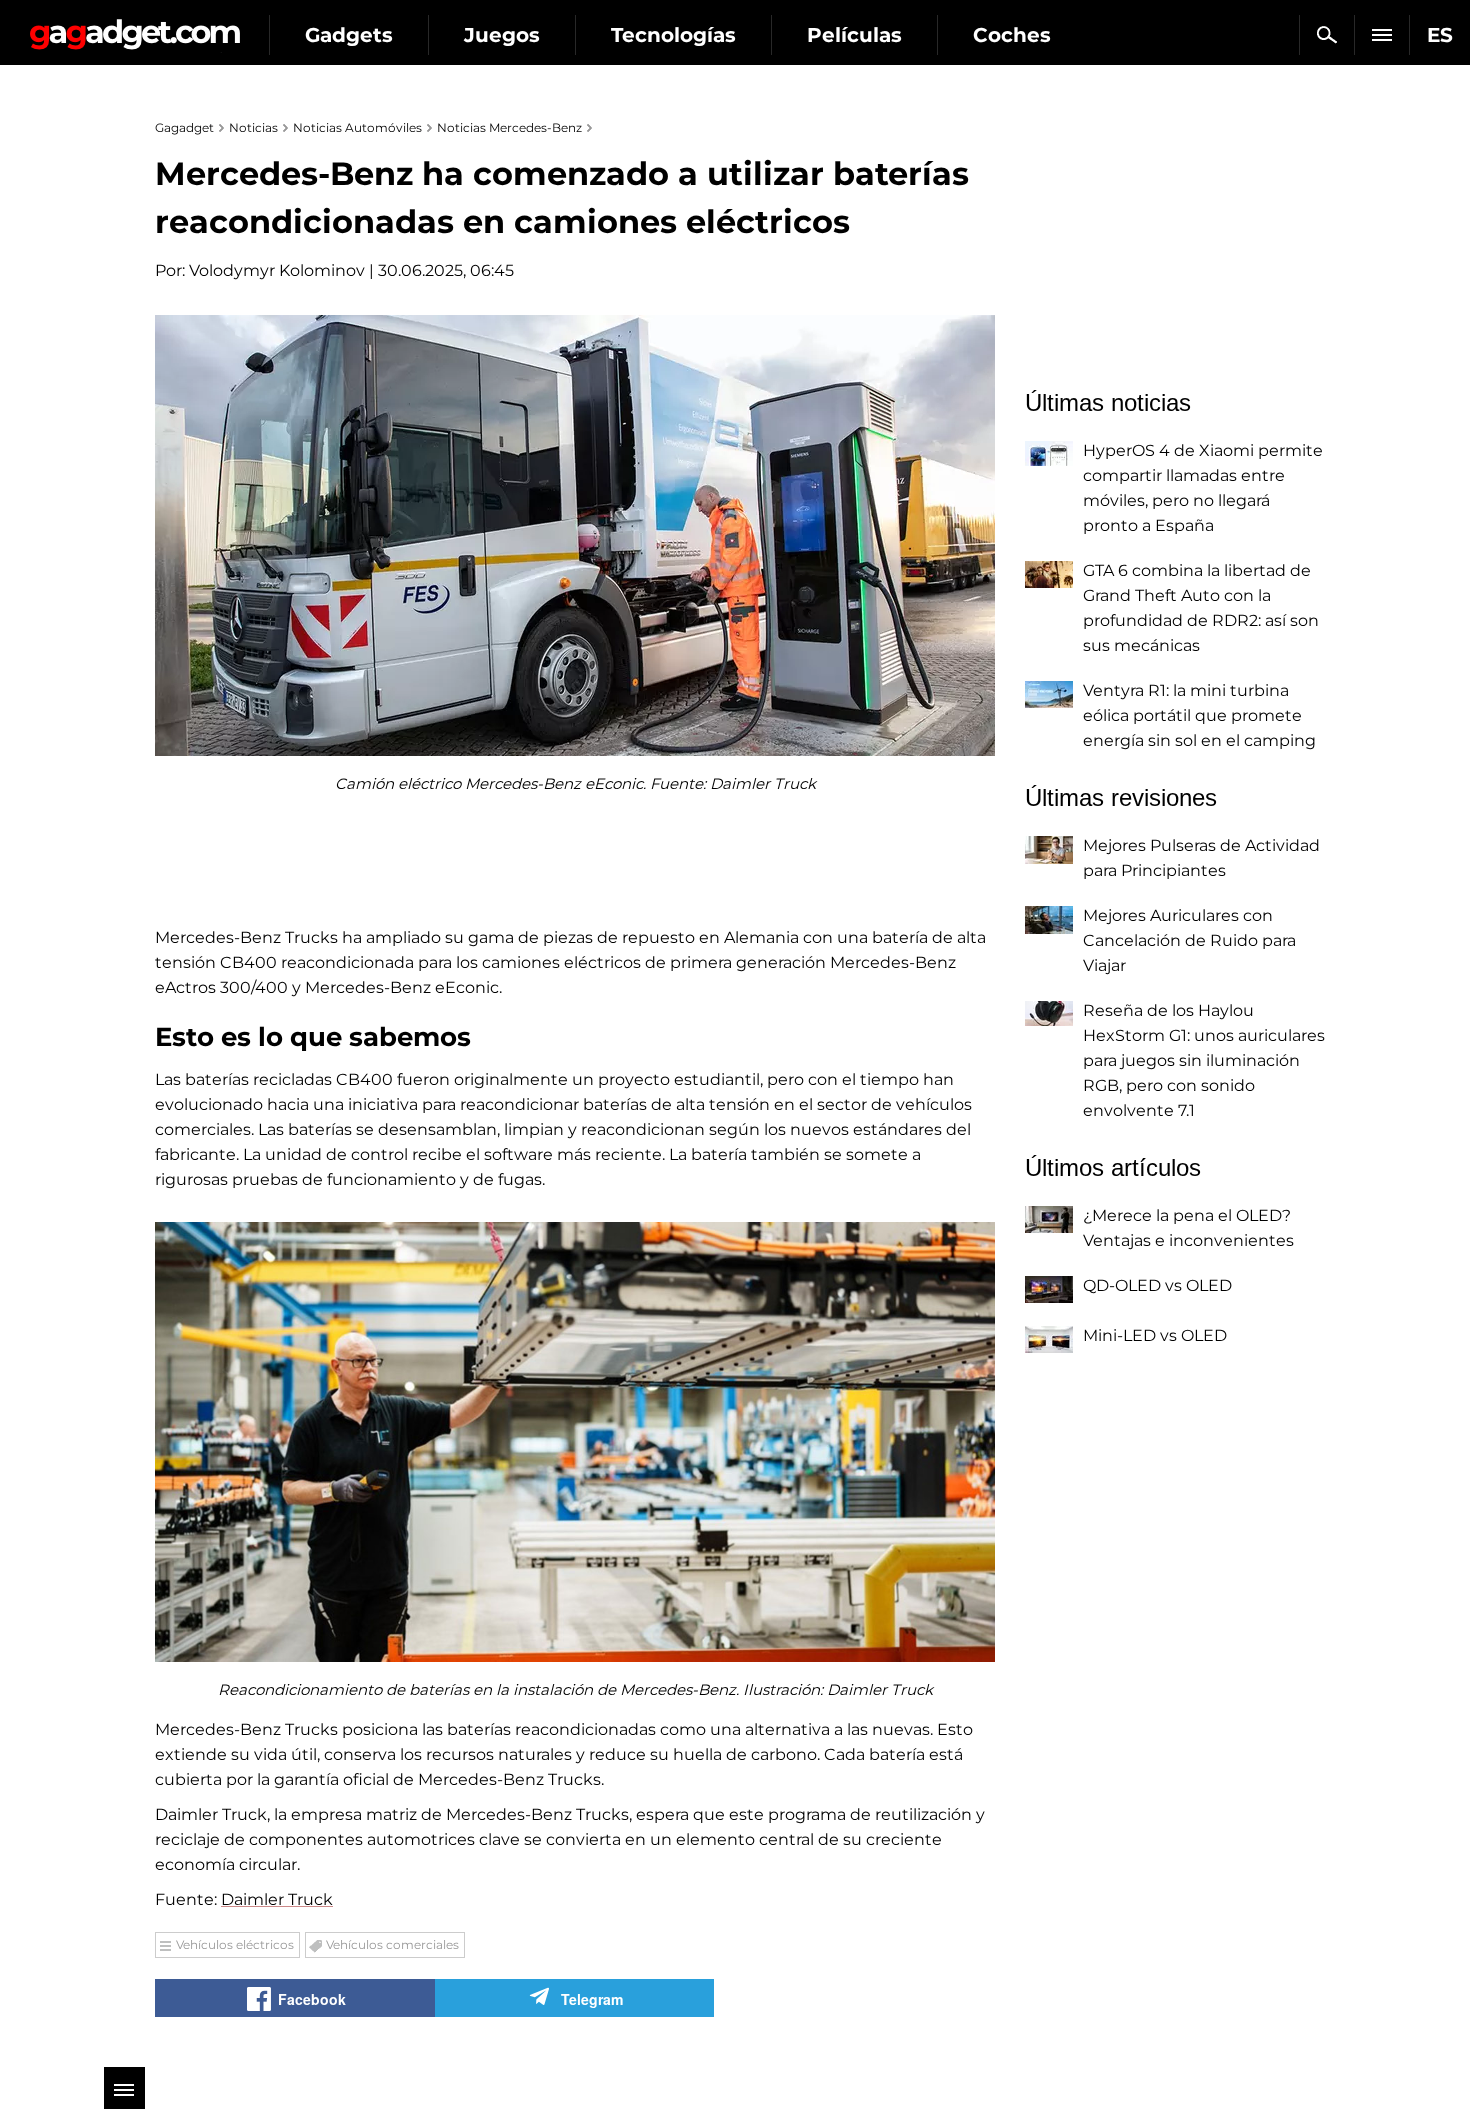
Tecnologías (673, 35)
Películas (854, 35)
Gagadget (134, 26)
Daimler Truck (277, 1899)
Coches (1012, 35)
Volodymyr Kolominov (277, 270)
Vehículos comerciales (392, 1944)
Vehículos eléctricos (235, 1944)
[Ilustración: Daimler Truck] (575, 1442)
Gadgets (349, 35)
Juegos (502, 35)
